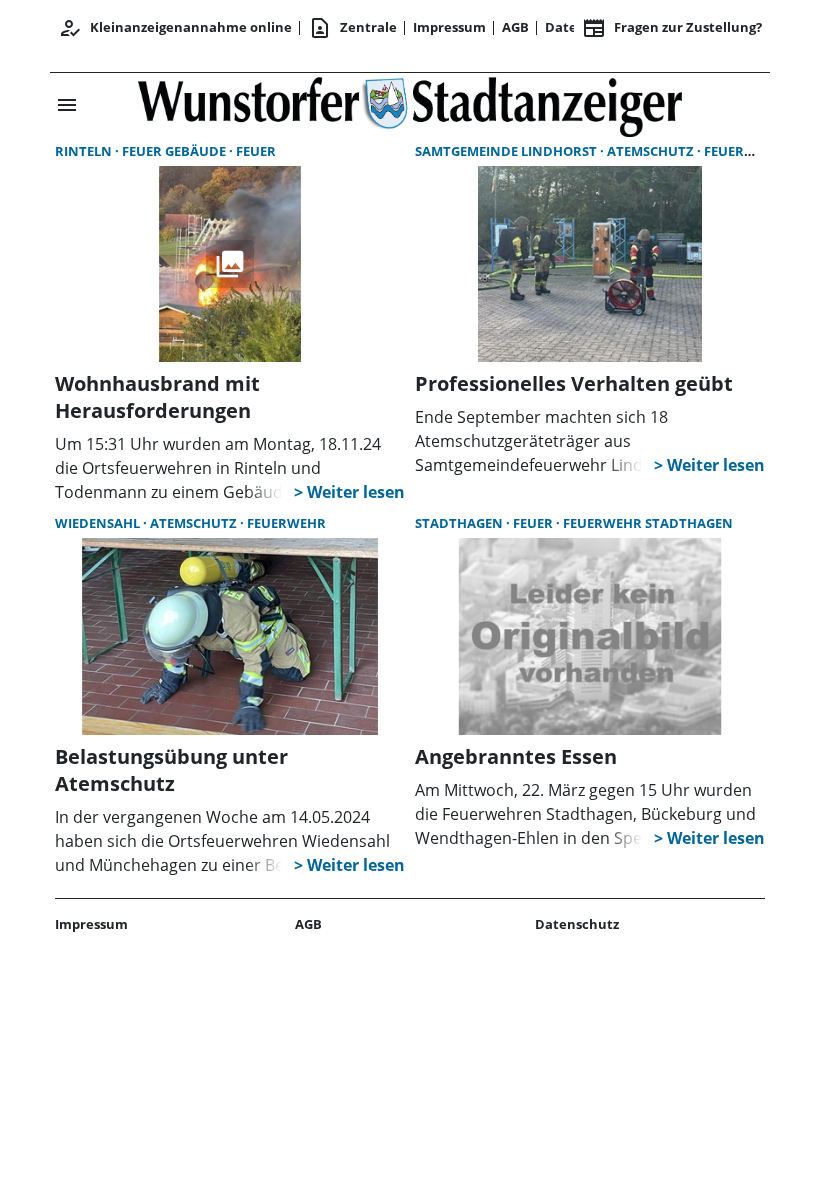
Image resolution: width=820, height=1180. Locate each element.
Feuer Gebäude (175, 151)
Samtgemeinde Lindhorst (507, 151)
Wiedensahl (99, 523)
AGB (515, 27)
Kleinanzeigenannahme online (175, 28)
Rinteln (85, 151)
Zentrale (352, 28)
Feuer (256, 151)
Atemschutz (652, 151)
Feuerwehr (743, 151)
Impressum (449, 27)
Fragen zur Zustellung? (672, 28)
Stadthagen (460, 523)
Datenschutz (577, 924)
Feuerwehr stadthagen (648, 523)
